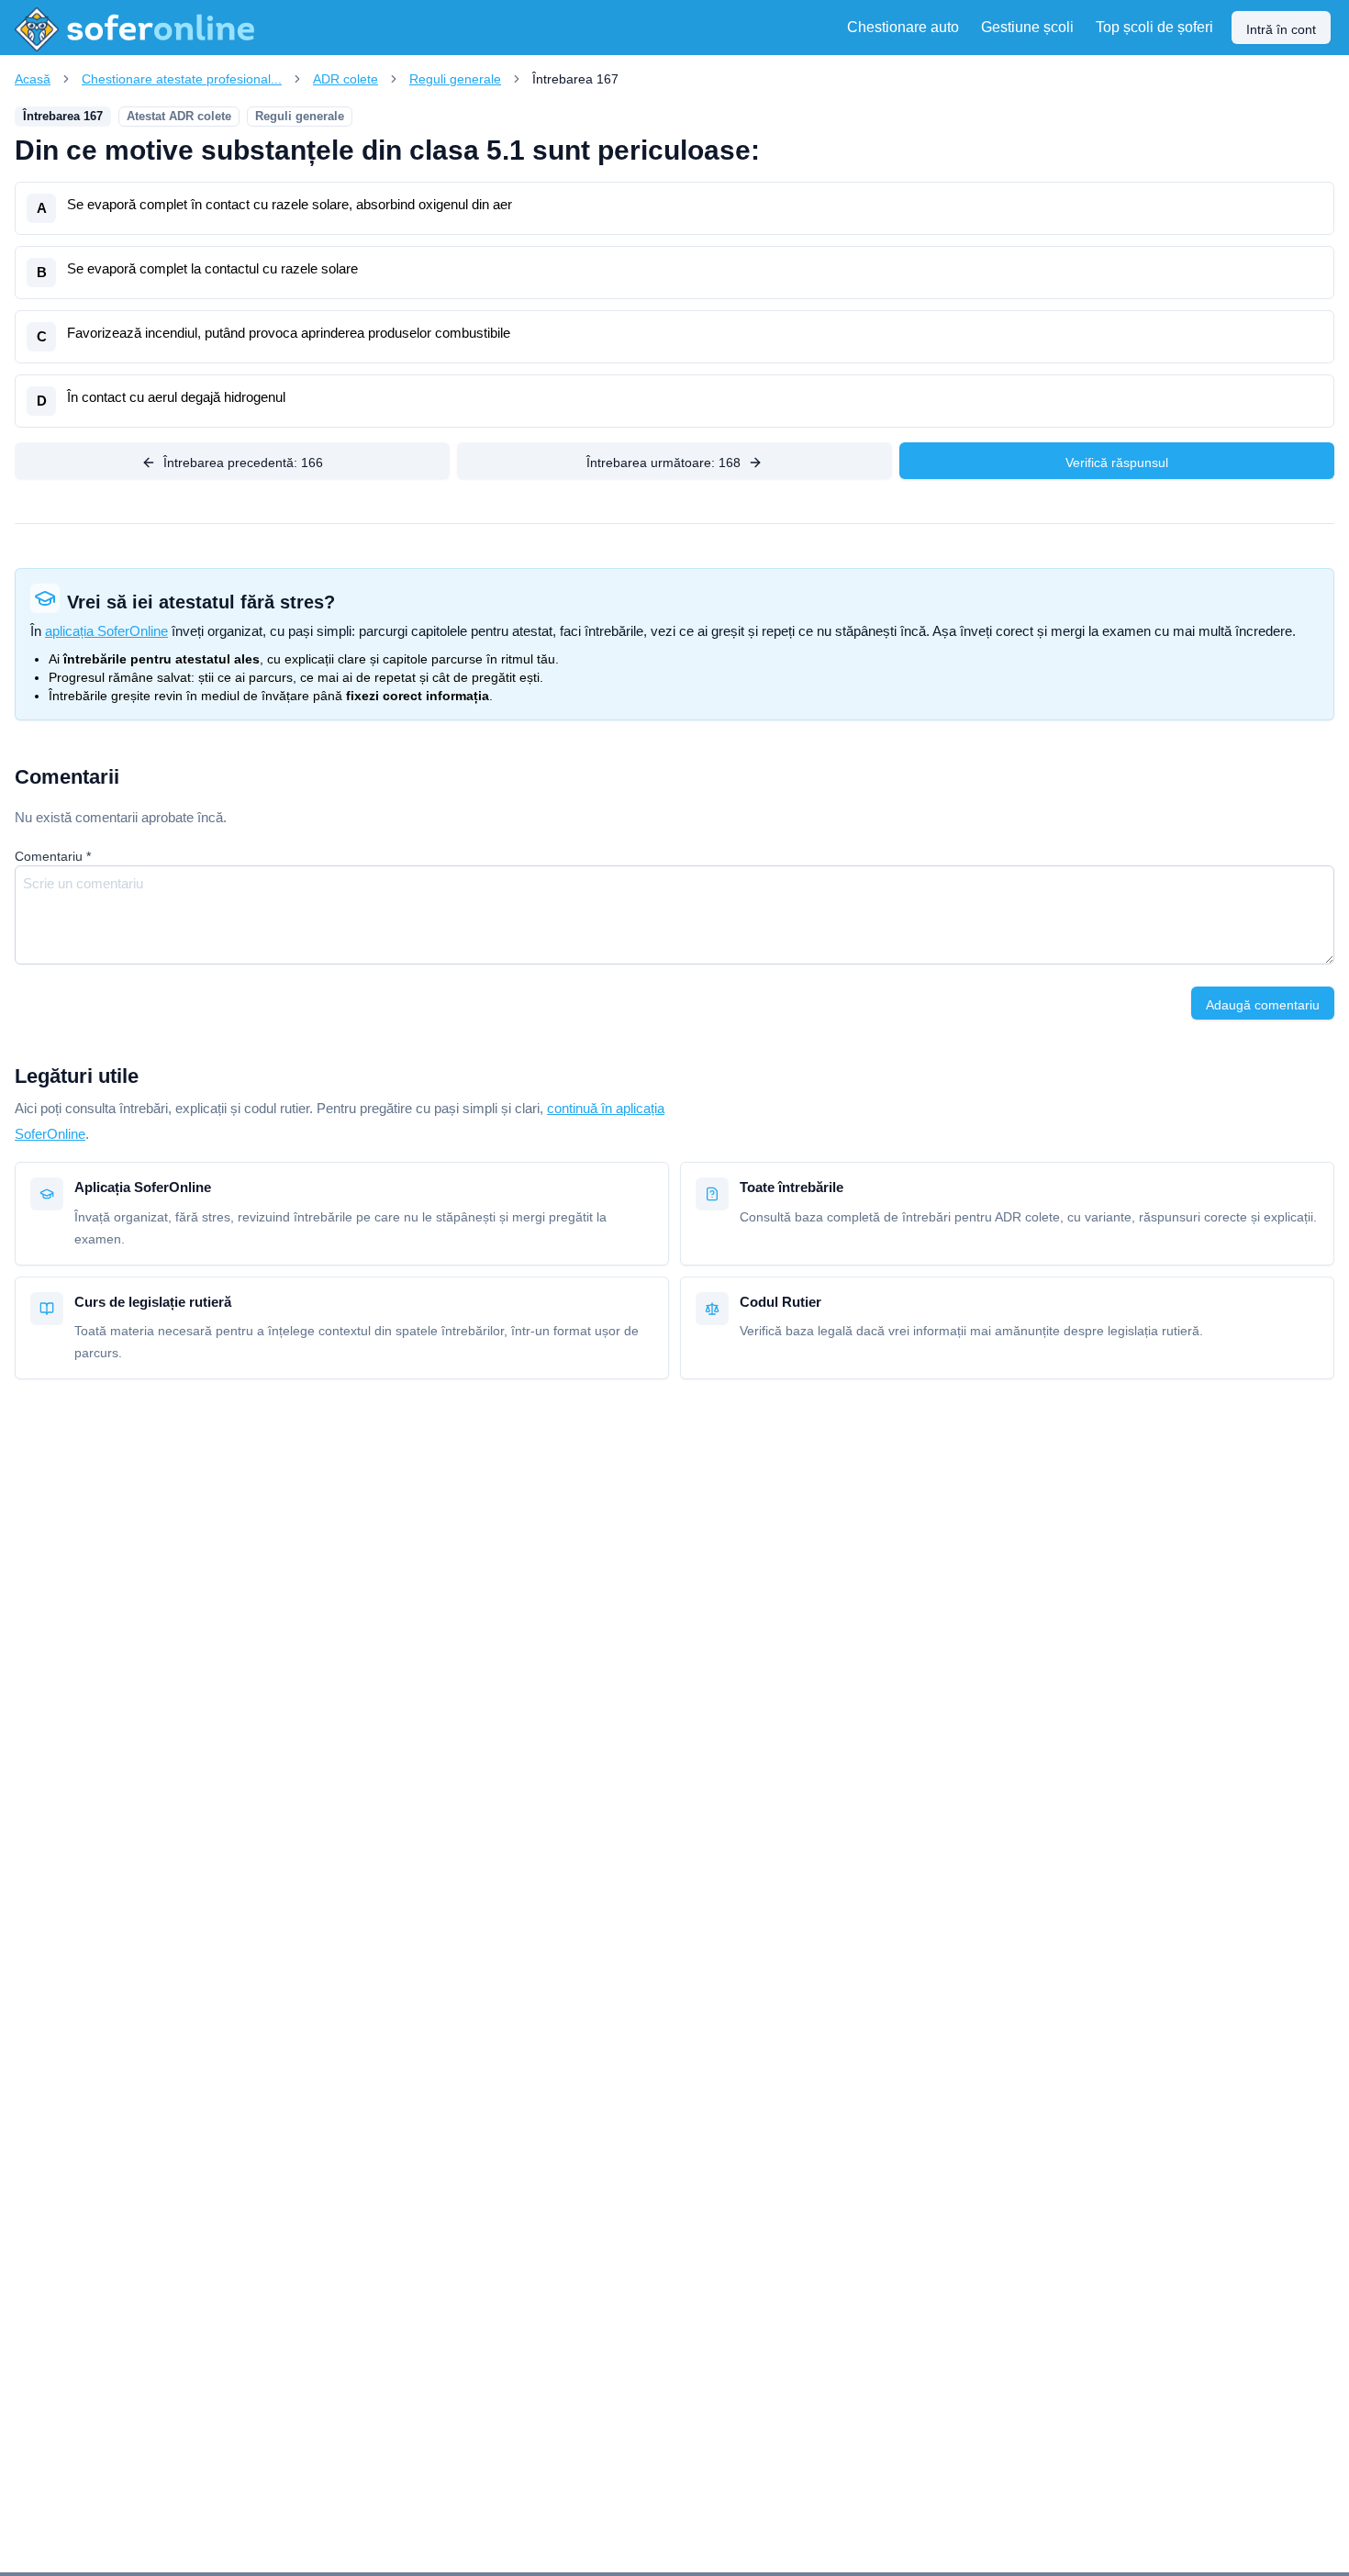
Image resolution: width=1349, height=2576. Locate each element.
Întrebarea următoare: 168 (663, 463)
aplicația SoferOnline (106, 631)
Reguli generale (455, 79)
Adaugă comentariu (1263, 1005)
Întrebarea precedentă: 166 (243, 463)
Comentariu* (53, 856)
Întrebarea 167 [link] (575, 79)
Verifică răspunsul (1117, 463)
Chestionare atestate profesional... (182, 79)
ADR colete (346, 79)
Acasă (33, 79)
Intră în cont (1281, 29)
